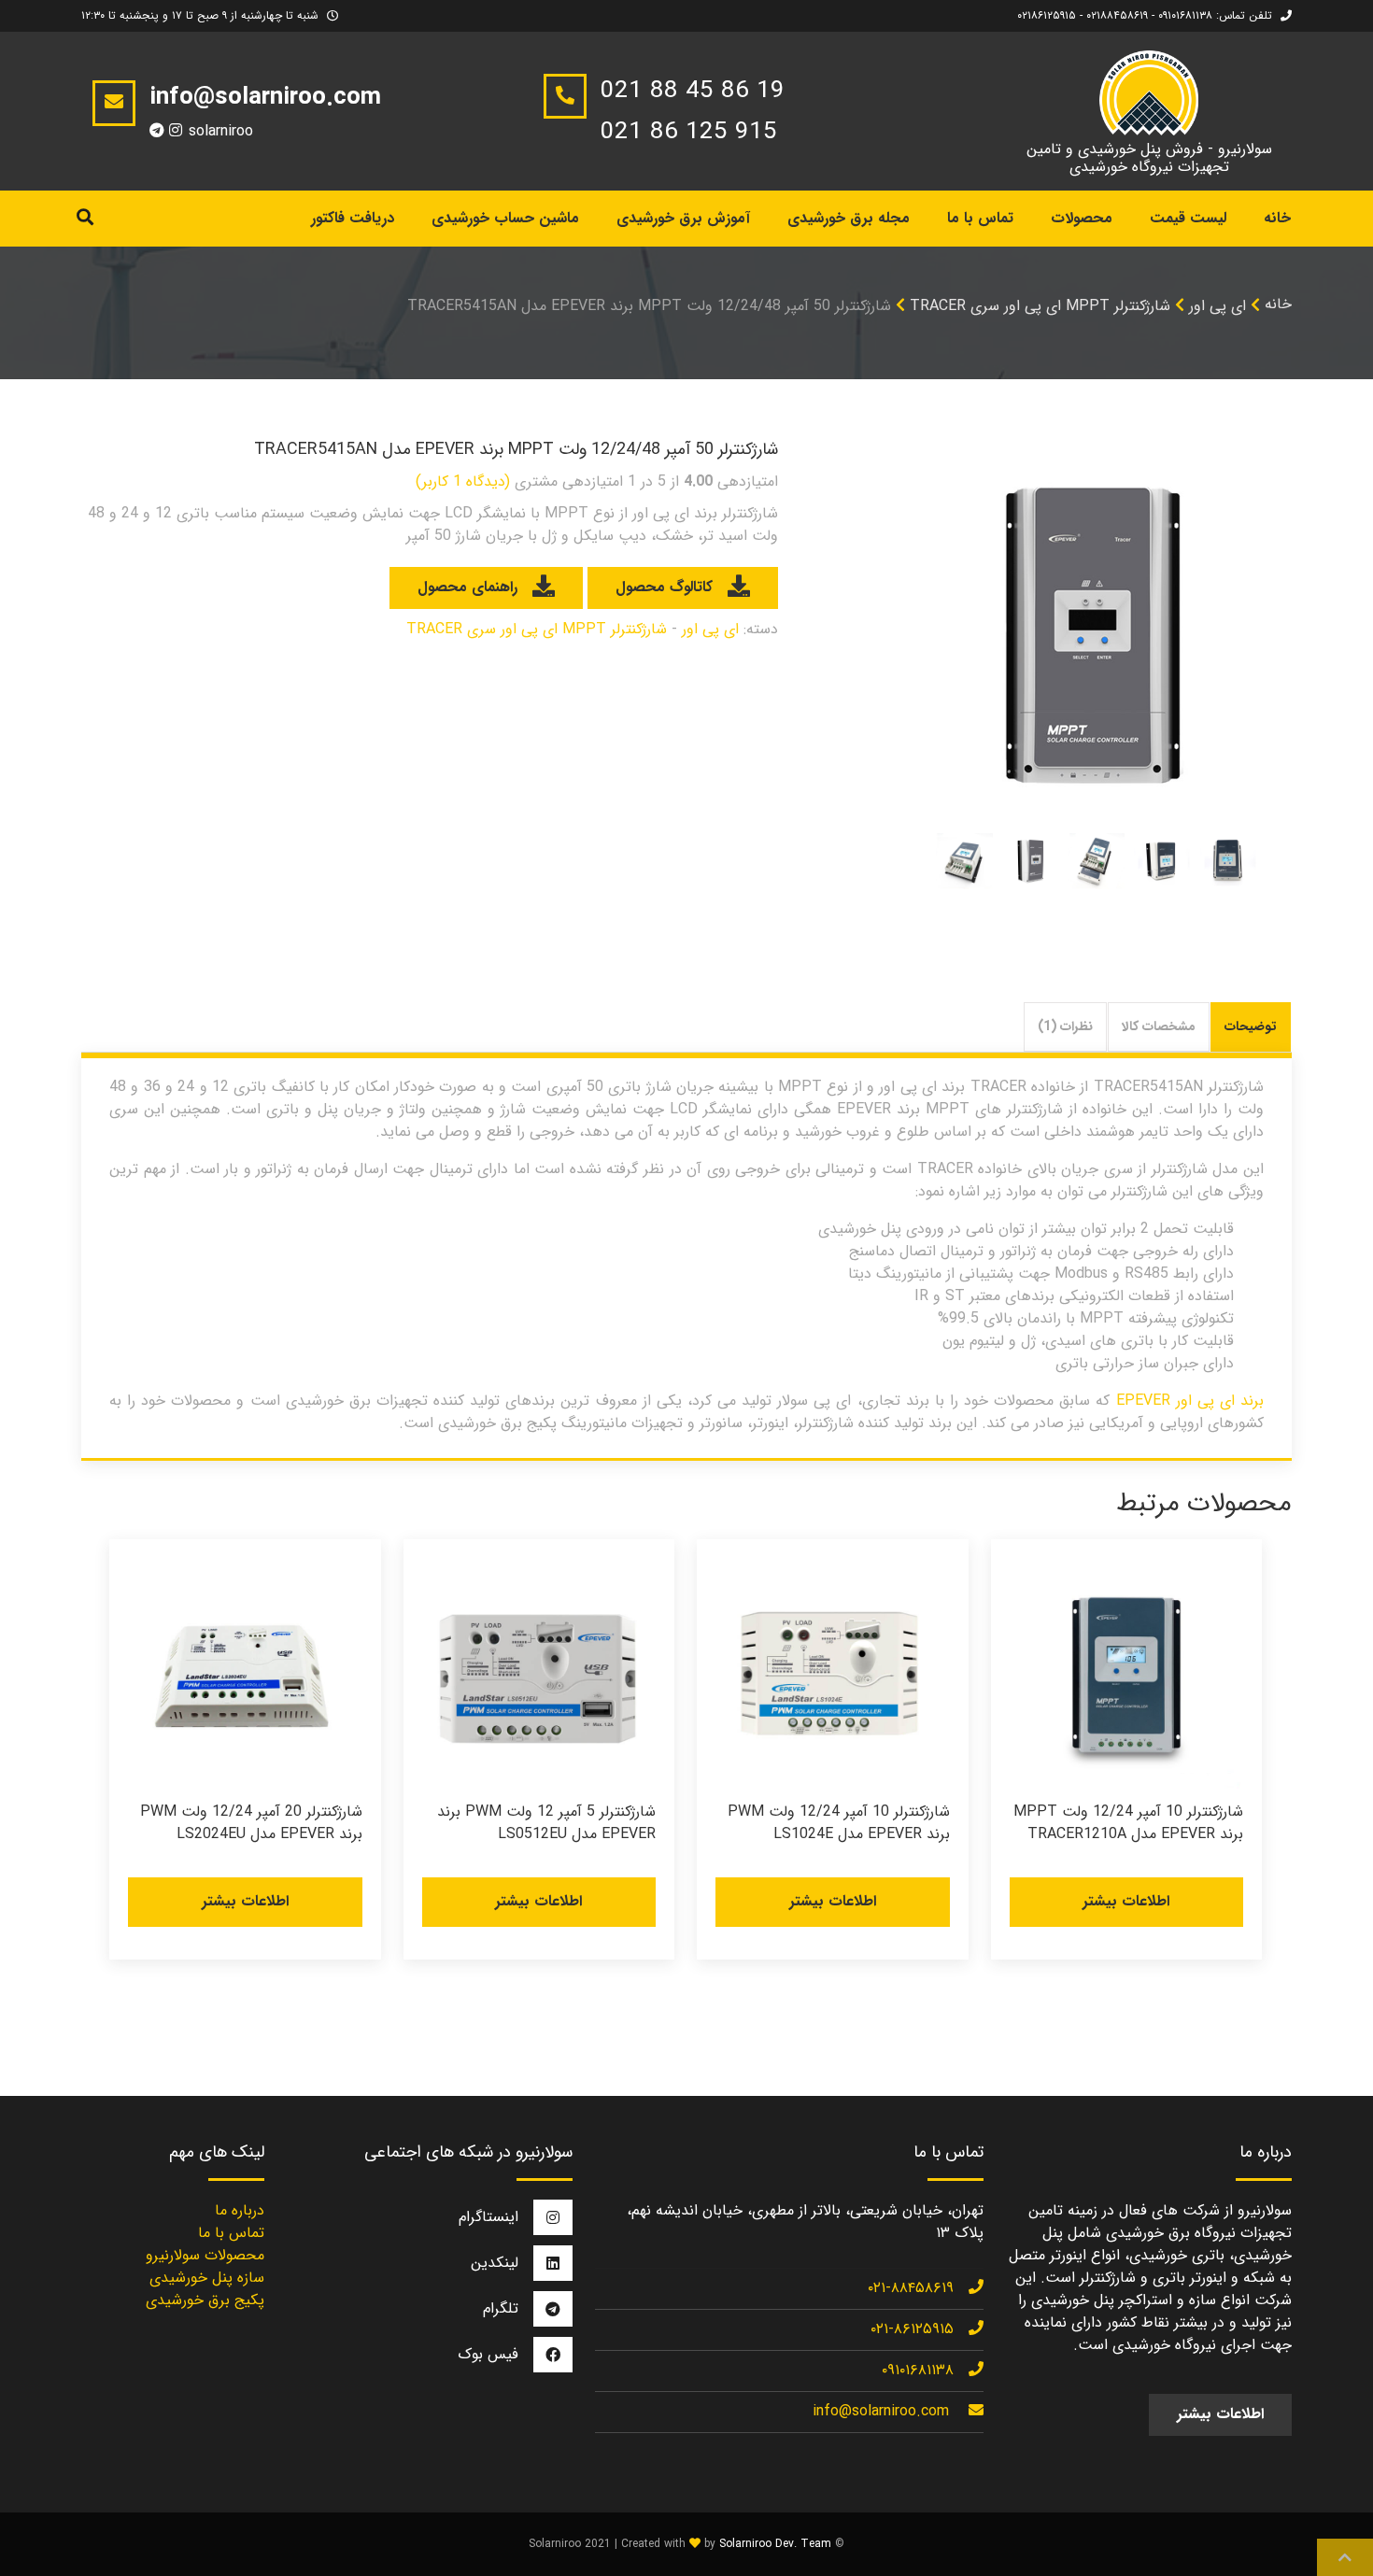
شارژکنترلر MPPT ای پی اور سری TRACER (1040, 306)
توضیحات (1251, 1026)
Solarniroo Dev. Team (775, 2544)
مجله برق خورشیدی (849, 218)
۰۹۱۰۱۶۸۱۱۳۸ (918, 2370)
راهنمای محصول (467, 587)
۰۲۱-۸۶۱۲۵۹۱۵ (912, 2329)
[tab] (1251, 1027)
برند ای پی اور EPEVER (1190, 1401)
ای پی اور (1217, 306)
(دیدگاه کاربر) (463, 481)
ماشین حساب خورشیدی (505, 218)
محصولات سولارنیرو (205, 2255)
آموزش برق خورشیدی (683, 218)
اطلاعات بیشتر (1126, 1901)
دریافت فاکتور (353, 218)
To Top (1345, 2557)
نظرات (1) (1065, 1026)
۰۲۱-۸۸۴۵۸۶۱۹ (911, 2288)
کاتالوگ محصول (664, 587)
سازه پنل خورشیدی (207, 2278)
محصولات (1082, 218)
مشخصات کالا (1159, 1026)
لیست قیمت (1188, 218)
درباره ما (240, 2210)
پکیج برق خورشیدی (205, 2300)
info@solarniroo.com (881, 2411)
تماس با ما (980, 218)
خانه (1277, 218)
